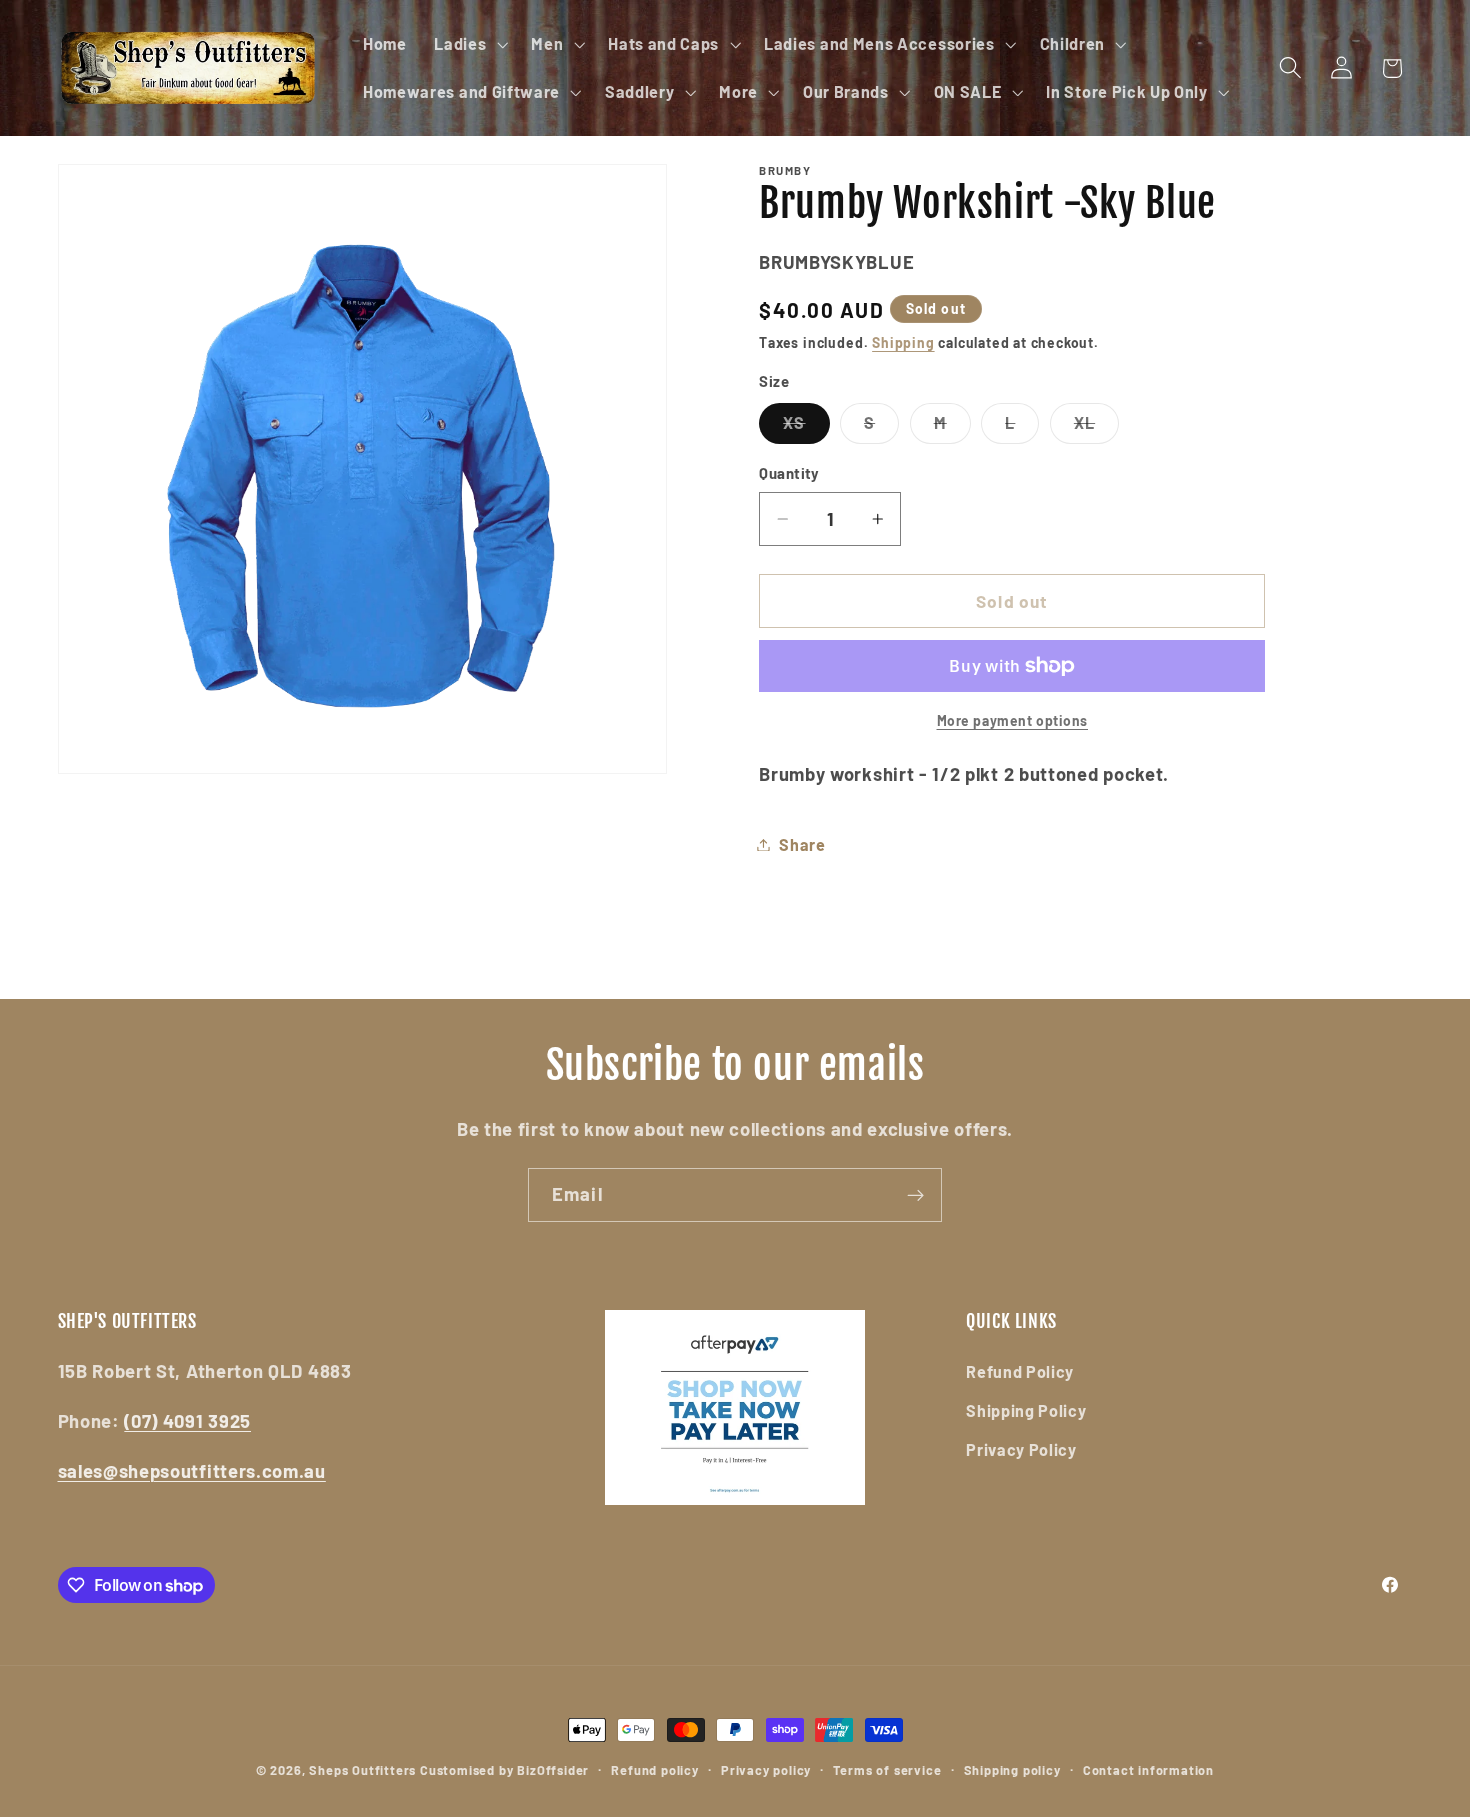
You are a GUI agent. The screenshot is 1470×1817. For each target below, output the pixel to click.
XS (806, 428)
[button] (468, 44)
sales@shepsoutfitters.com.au (192, 1471)
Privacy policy (766, 1770)
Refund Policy (1020, 1371)
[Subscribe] (915, 1195)
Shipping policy (1012, 1770)
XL (1096, 428)
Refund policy (654, 1770)
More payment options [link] (1013, 720)
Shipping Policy (1026, 1410)
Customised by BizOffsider (504, 1770)
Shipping (903, 342)
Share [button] (802, 844)
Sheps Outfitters (362, 1770)
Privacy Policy (1021, 1449)
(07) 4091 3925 (187, 1421)
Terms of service (887, 1770)
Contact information (1148, 1770)
